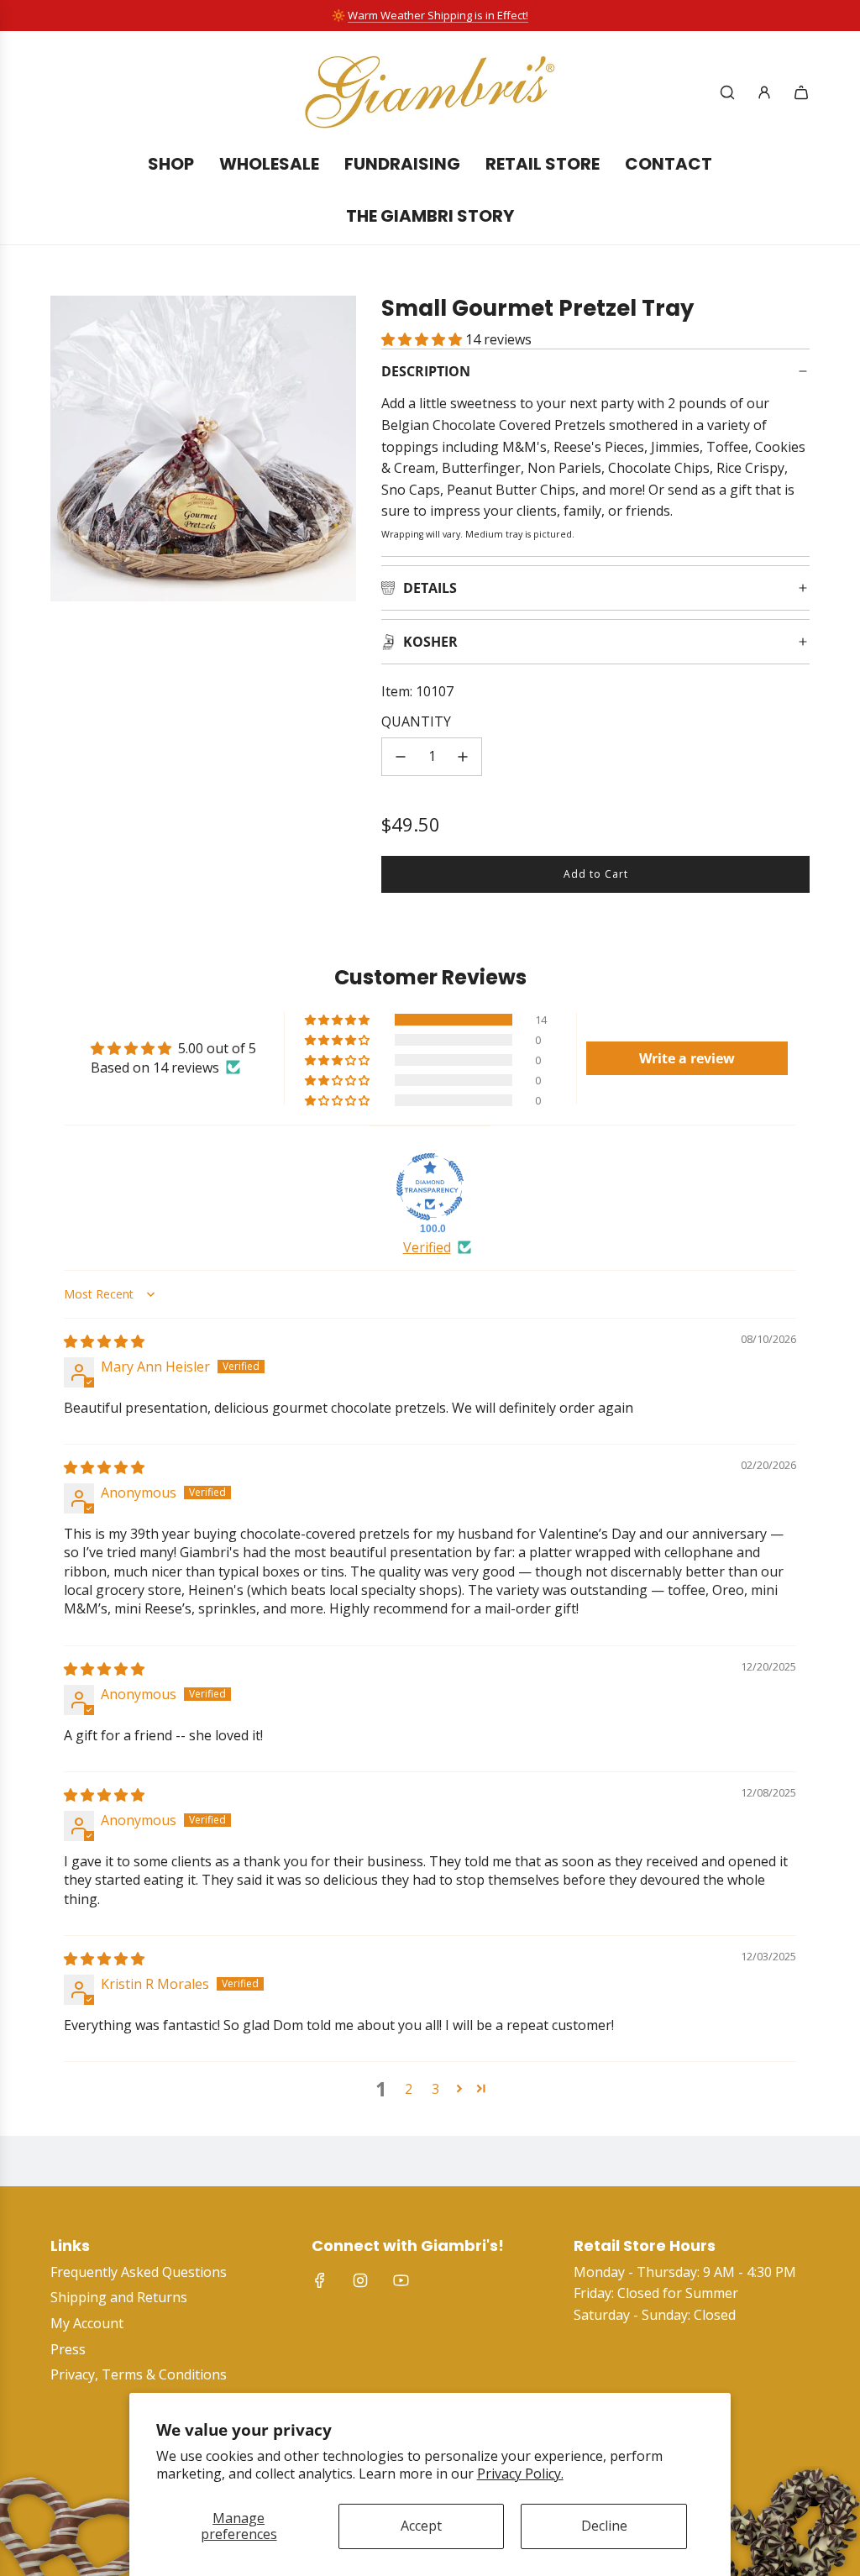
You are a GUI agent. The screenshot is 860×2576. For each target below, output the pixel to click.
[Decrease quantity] (401, 757)
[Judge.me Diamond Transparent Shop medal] (430, 1187)
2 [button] (409, 2089)
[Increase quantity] (463, 757)
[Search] (727, 92)
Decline (604, 2526)
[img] (104, 1341)
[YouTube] (401, 2280)
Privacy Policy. (520, 2474)
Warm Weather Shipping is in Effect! (438, 15)
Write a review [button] (687, 1058)
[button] (423, 339)
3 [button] (435, 2089)
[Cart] (801, 92)
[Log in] (764, 92)
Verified (427, 1247)
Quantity (416, 721)
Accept (421, 2526)
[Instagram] (360, 2280)
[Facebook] (320, 2280)
